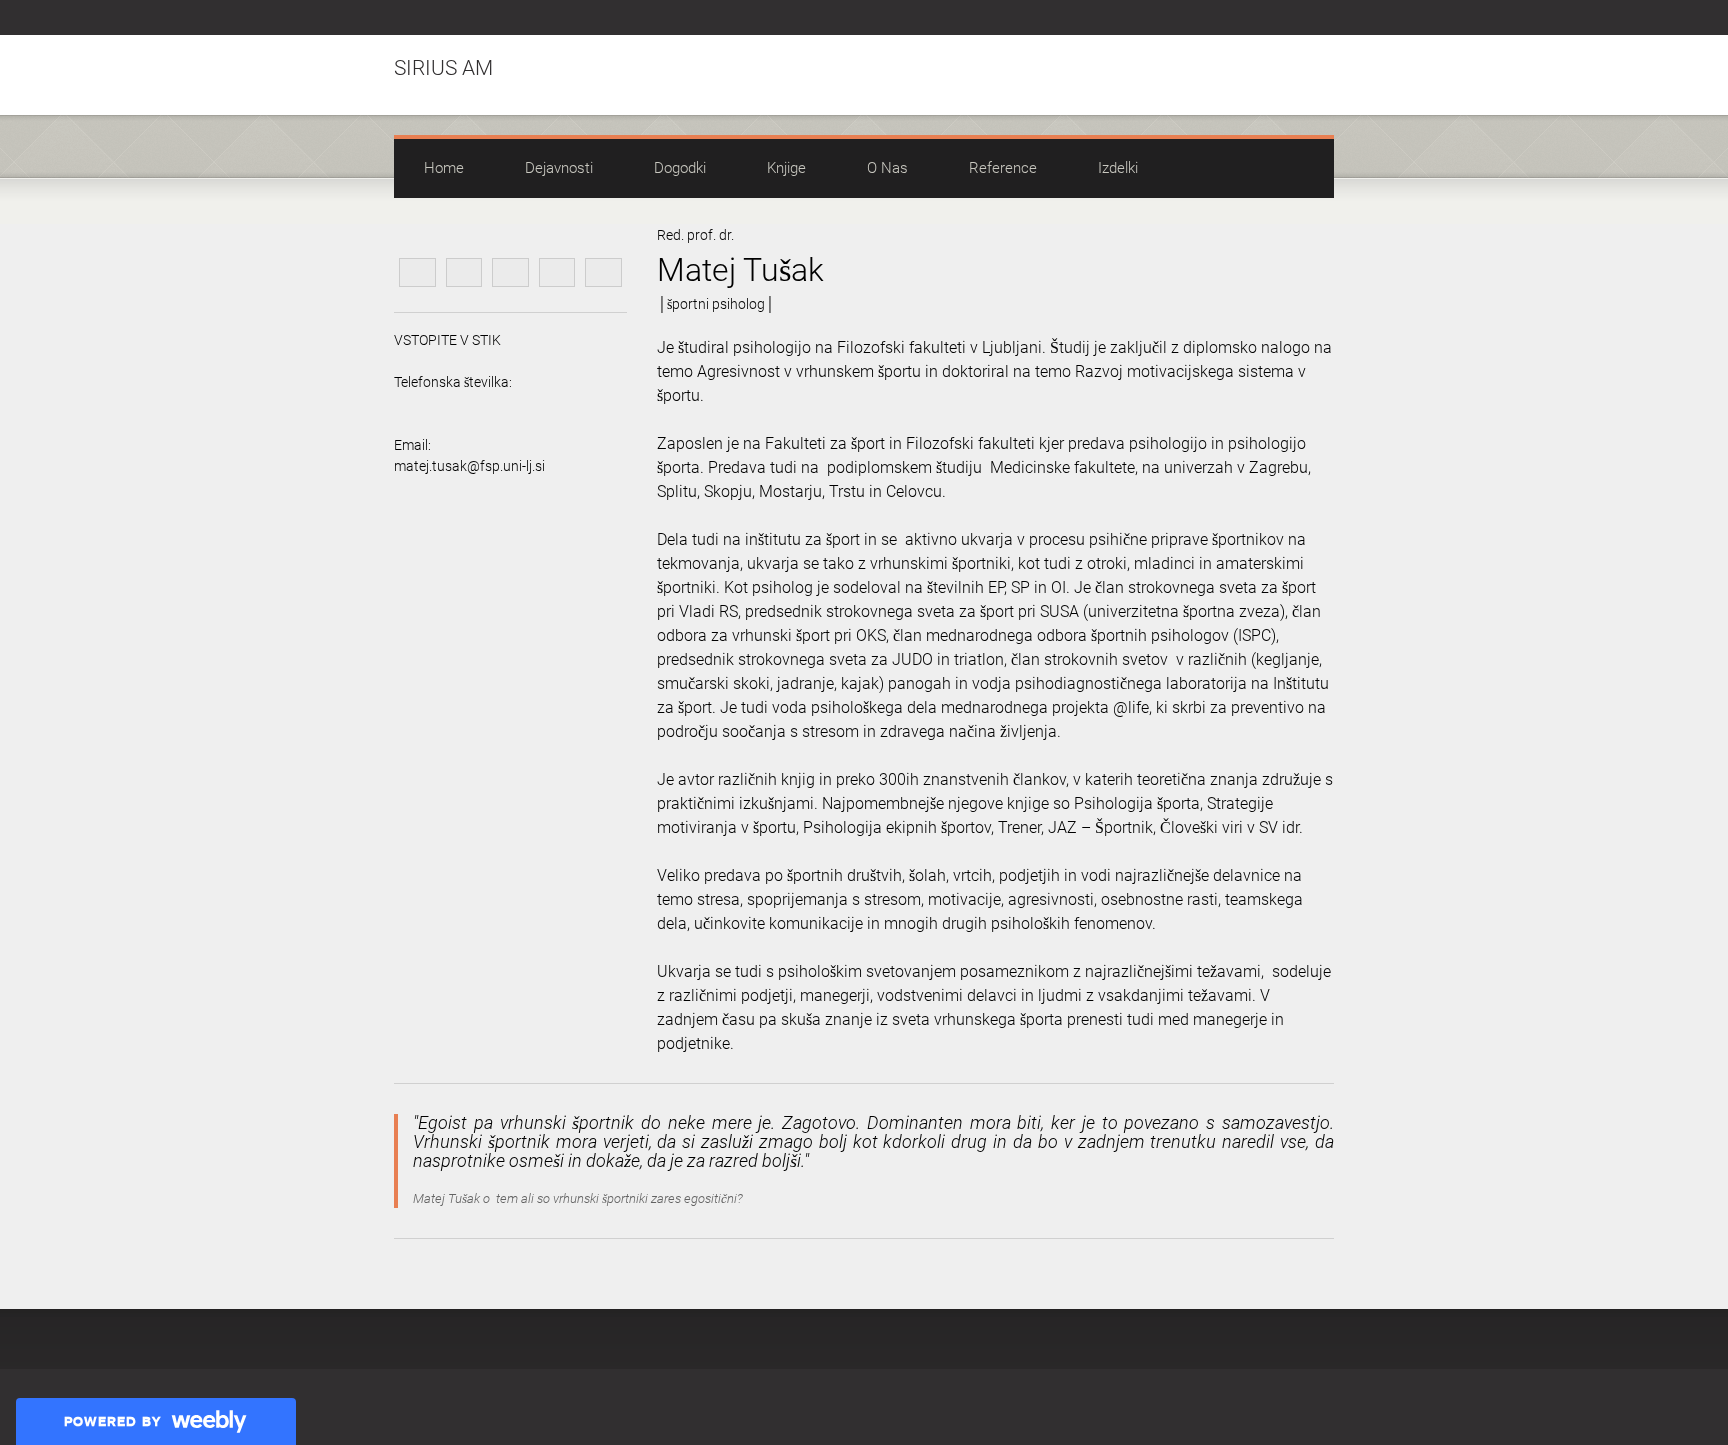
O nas (887, 168)
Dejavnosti (559, 168)
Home (444, 168)
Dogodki (680, 168)
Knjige (786, 168)
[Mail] (1323, 18)
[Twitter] (1300, 18)
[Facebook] (1277, 18)
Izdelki (1118, 168)
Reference (1003, 168)
